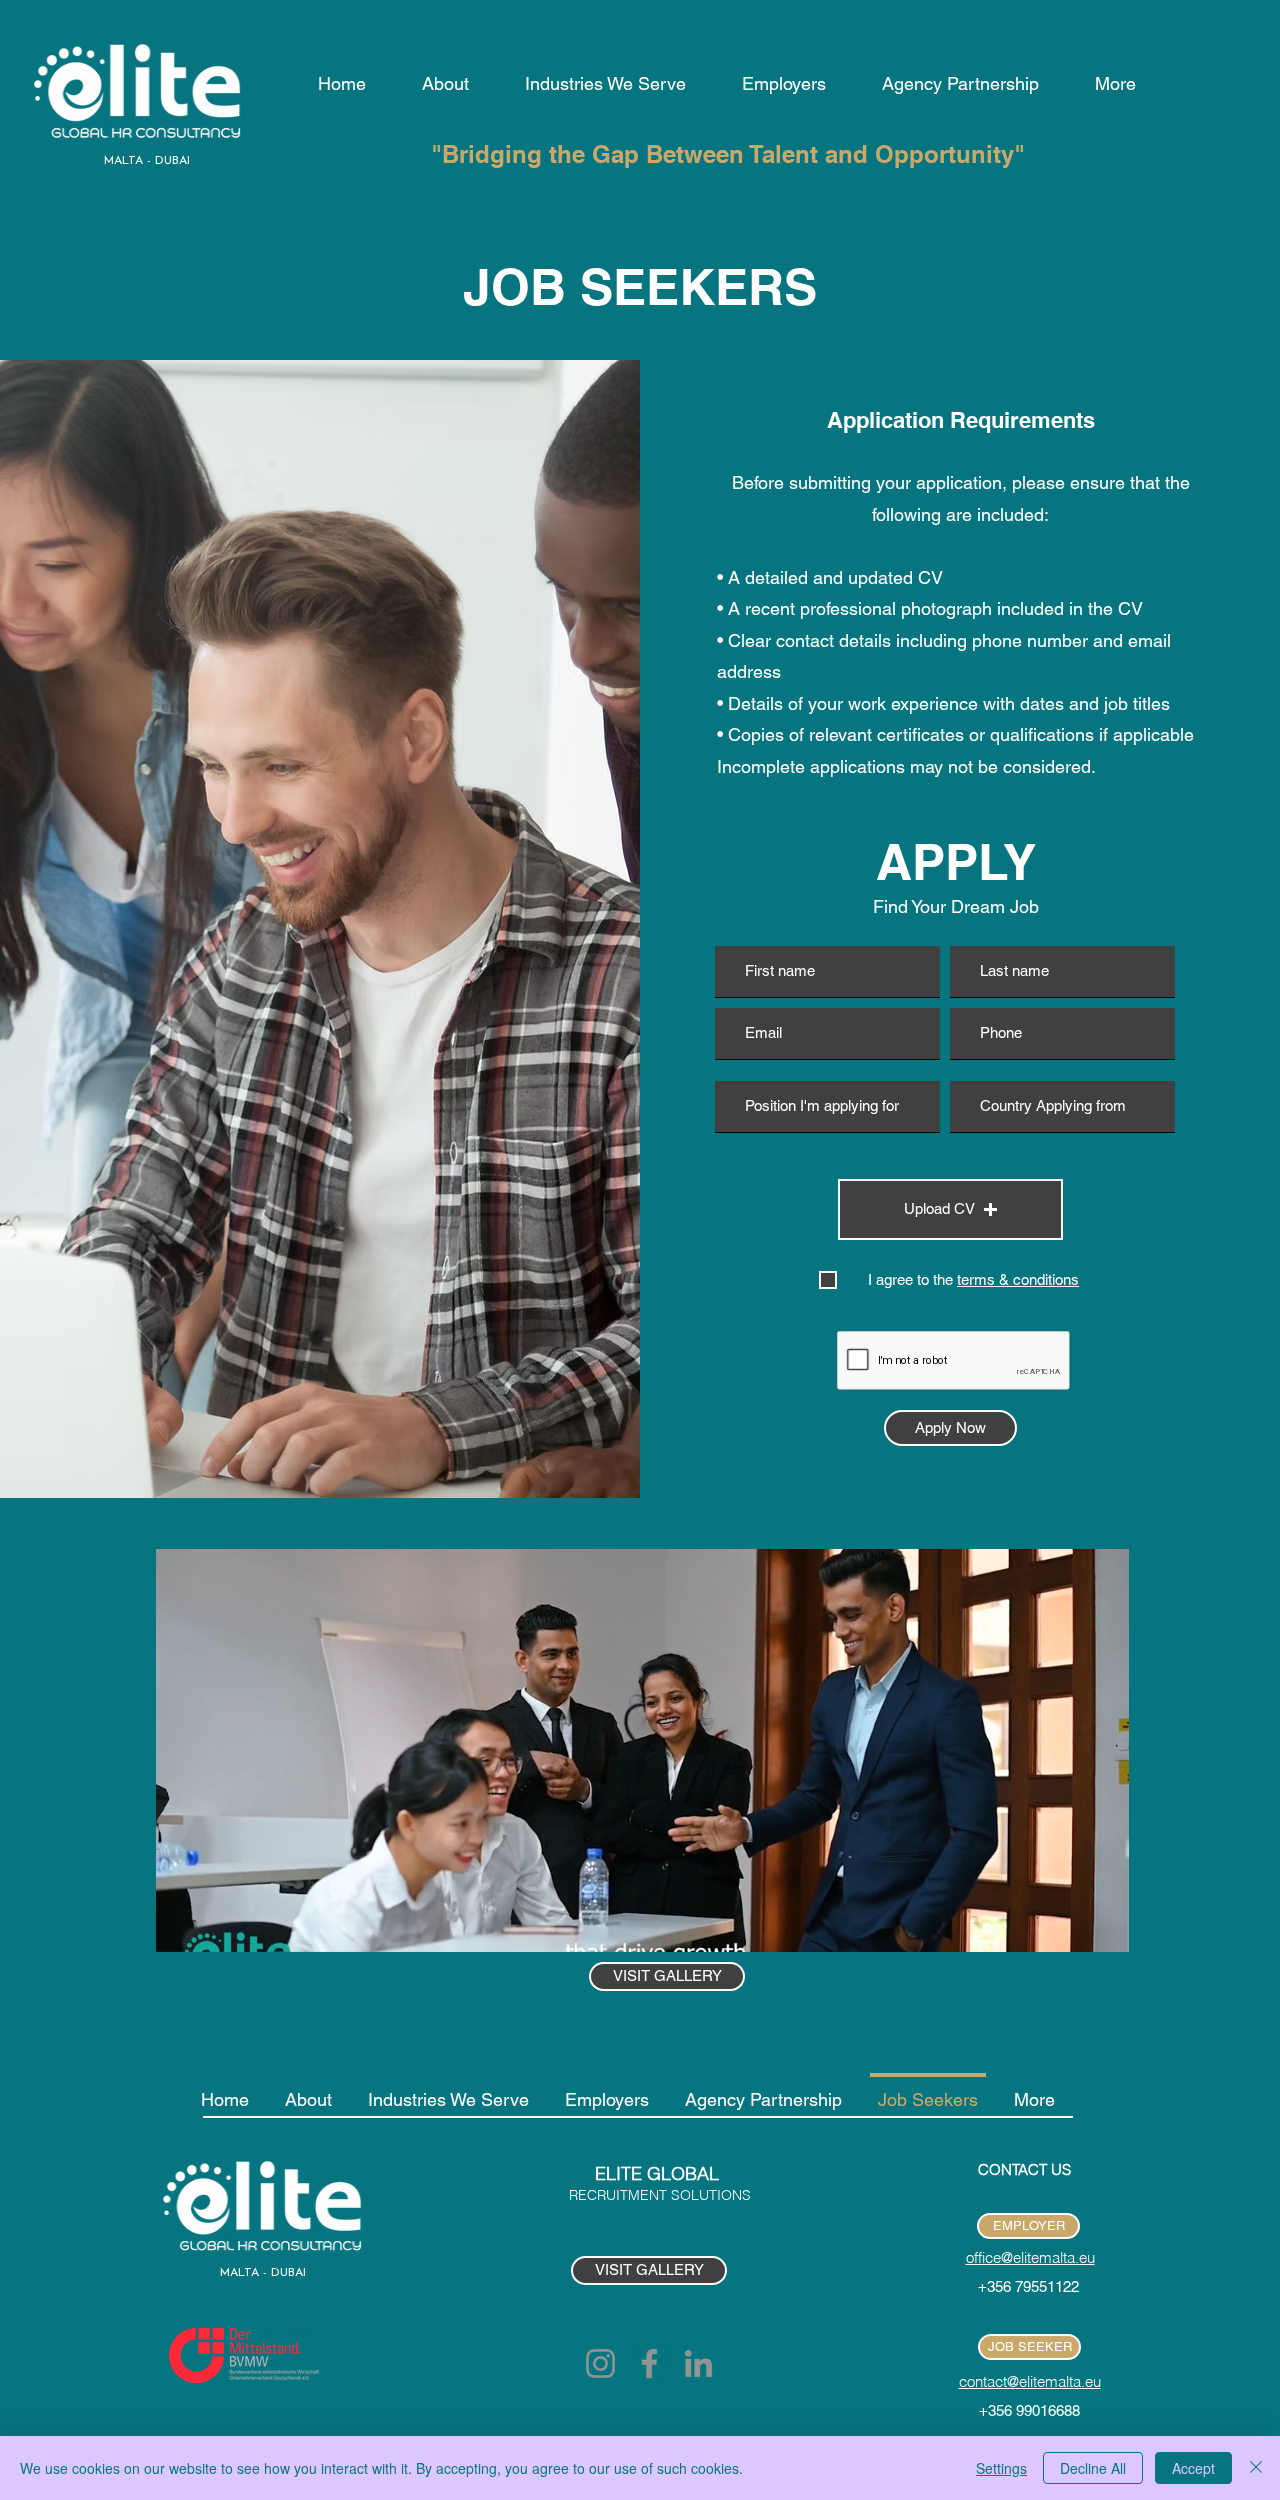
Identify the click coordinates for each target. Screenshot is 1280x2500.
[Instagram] (600, 2363)
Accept (1193, 2468)
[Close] (1256, 2468)
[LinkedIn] (698, 2363)
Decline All (1093, 2468)
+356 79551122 (1028, 2286)
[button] (950, 1209)
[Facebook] (649, 2363)
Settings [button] (1001, 2468)
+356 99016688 (1029, 2410)
